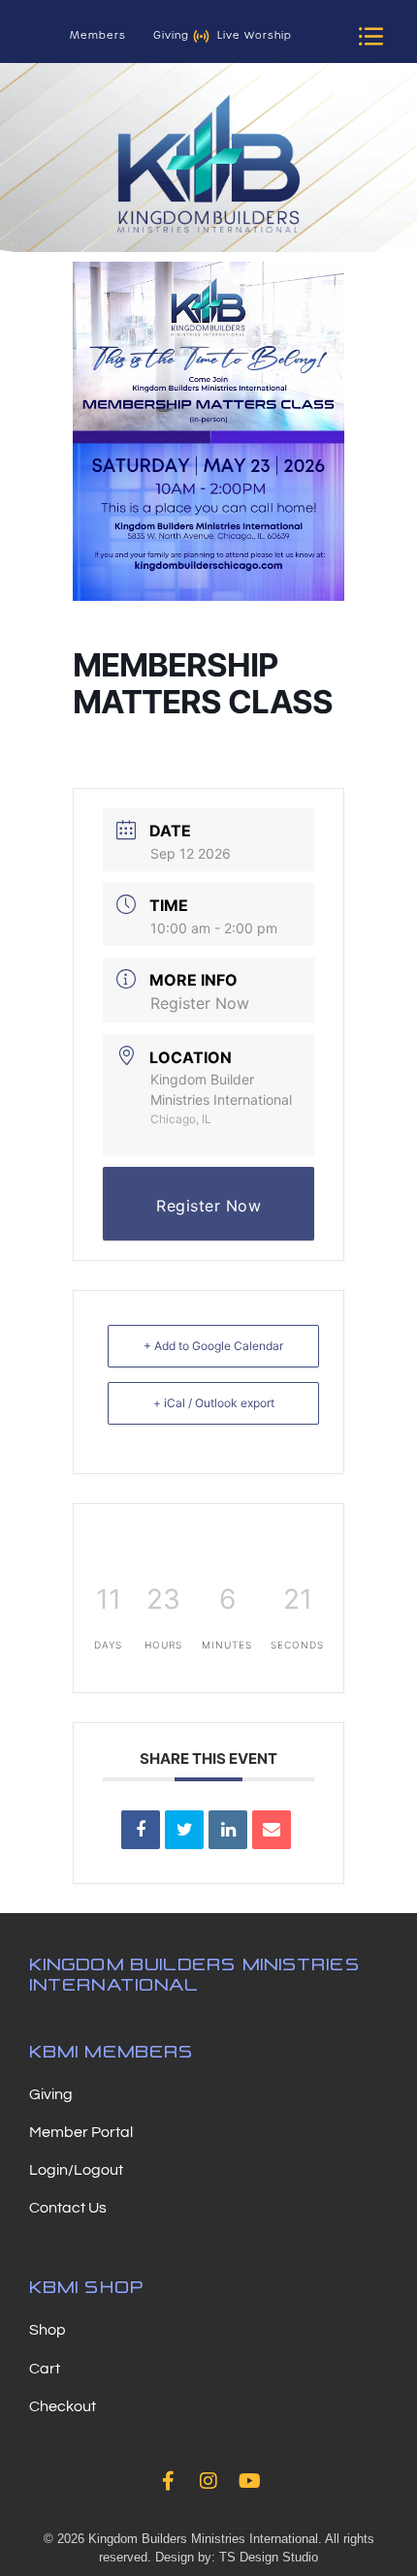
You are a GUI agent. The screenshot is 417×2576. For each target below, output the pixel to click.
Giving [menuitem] (51, 2094)
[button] (370, 36)
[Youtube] (249, 2481)
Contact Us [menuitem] (68, 2208)
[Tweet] (184, 1830)
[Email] (272, 1830)
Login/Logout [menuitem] (76, 2170)
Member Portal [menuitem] (81, 2132)
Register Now (200, 1003)
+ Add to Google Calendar (213, 1346)
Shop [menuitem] (48, 2330)
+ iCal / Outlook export (214, 1403)
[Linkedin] (228, 1830)
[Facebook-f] (168, 2481)
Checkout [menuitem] (63, 2406)
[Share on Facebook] (141, 1830)
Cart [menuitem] (45, 2369)
